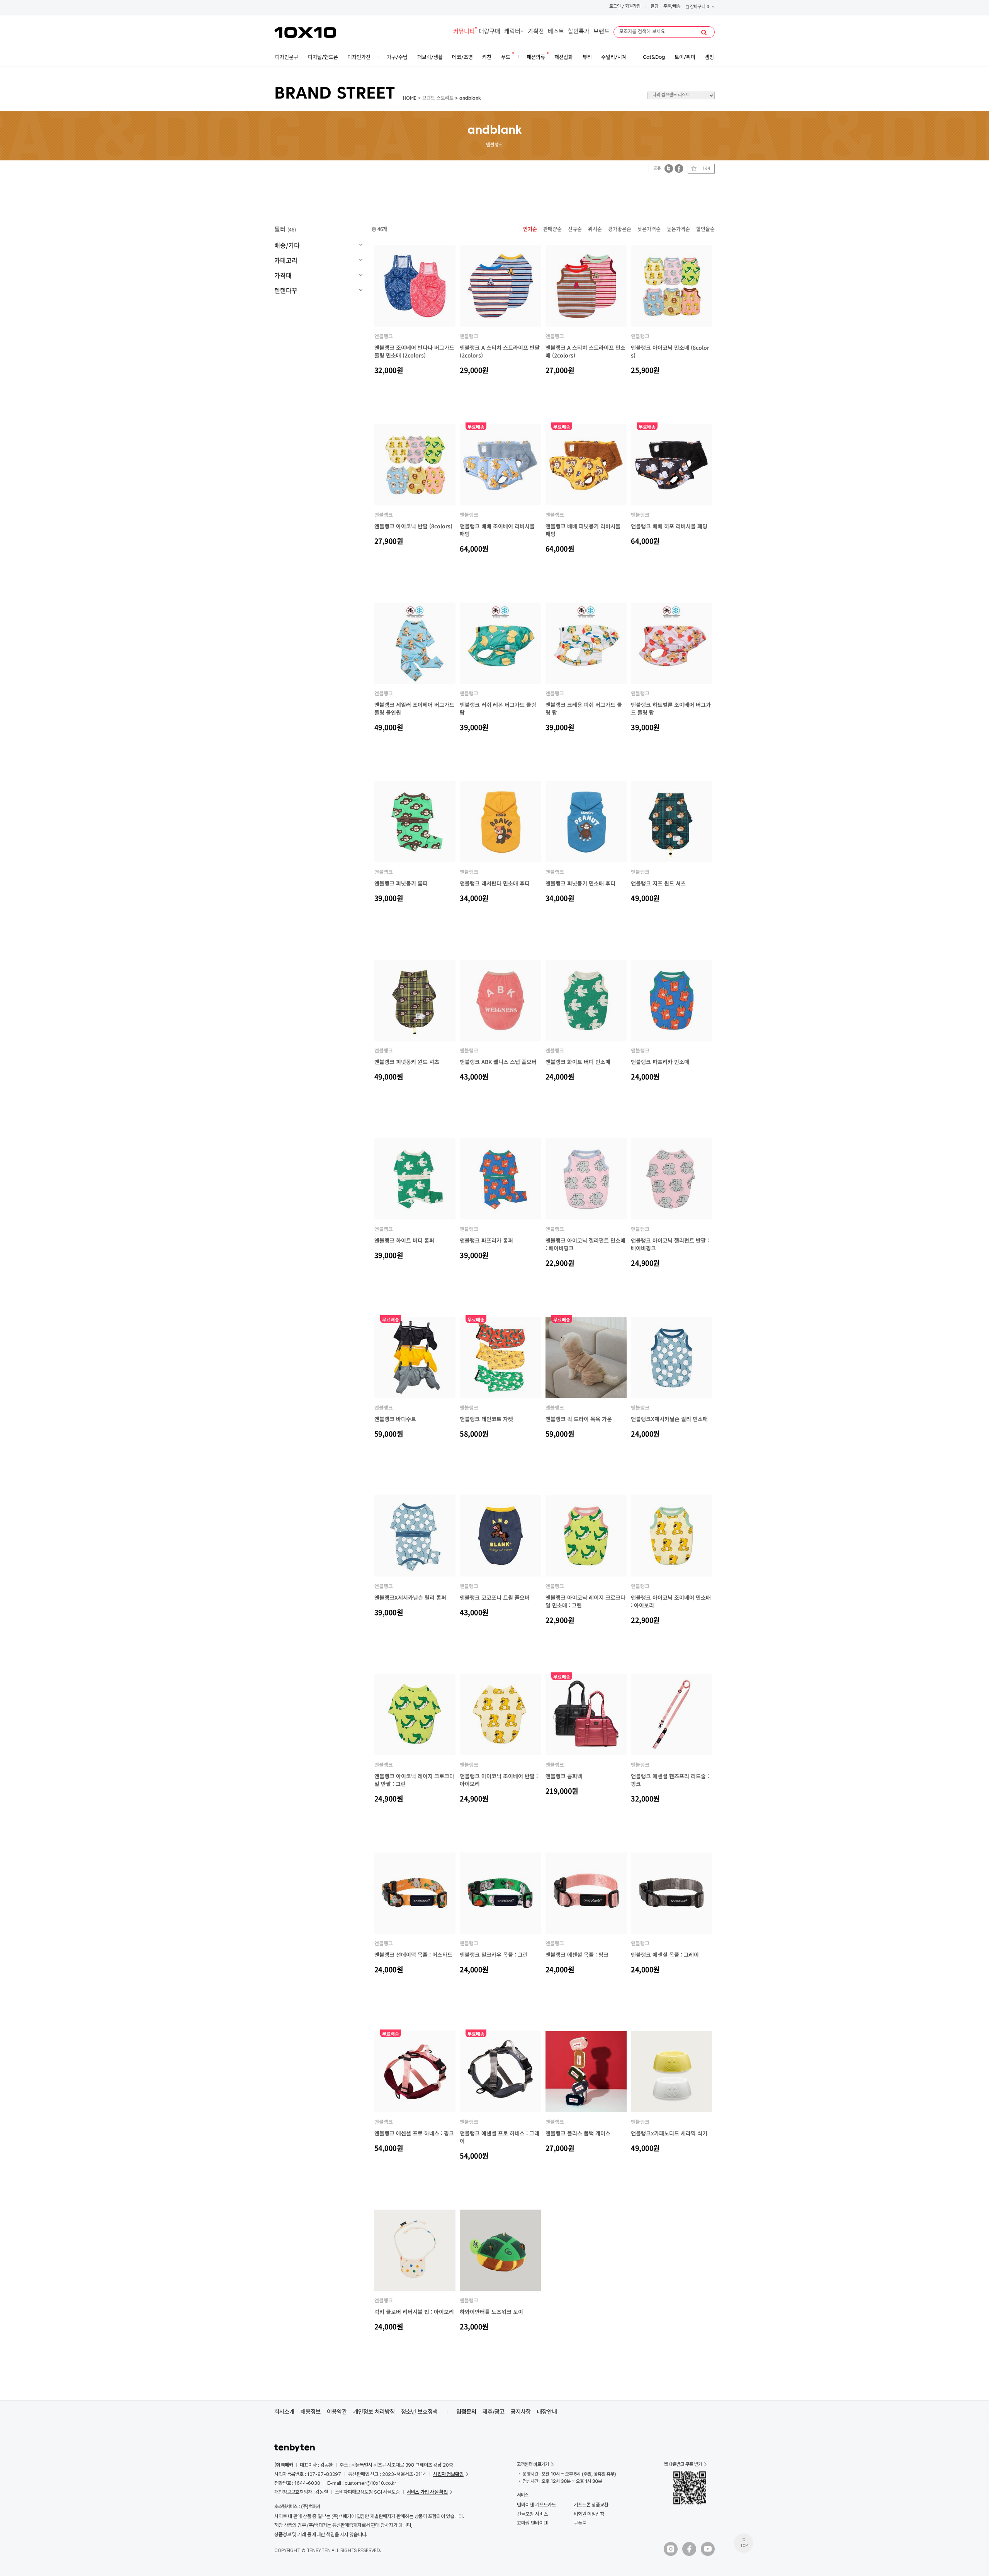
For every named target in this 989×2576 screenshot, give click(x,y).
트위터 (669, 168)
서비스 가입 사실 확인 (427, 2492)
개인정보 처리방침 (374, 2412)
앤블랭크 (384, 336)
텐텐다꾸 (286, 290)
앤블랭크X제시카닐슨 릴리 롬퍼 (410, 1597)
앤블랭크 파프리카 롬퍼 (486, 1240)
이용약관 (337, 2412)
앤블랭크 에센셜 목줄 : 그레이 (665, 1955)
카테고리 (286, 260)
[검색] (704, 32)
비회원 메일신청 (589, 2514)
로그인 (615, 7)
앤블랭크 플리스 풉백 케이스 (578, 2133)
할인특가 (579, 32)
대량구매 (489, 32)
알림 (654, 7)
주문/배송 (672, 7)
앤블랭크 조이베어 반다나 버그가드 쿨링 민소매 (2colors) (414, 351)
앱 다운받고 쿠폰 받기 (683, 2464)
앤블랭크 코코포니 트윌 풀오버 (495, 1597)
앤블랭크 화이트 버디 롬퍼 (404, 1240)
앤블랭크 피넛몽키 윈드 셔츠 (407, 1062)
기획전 (536, 32)
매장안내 (547, 2412)
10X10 (305, 32)
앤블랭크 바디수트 (395, 1419)
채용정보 (311, 2412)
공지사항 (521, 2412)
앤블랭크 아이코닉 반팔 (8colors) (413, 526)
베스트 (556, 32)
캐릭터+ (514, 32)
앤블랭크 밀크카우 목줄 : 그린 (494, 1955)
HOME (410, 99)
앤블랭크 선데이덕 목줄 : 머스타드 (413, 1955)
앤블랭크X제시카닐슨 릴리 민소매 (669, 1419)
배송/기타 (287, 245)
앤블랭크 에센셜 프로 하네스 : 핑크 (414, 2133)
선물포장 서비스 (532, 2514)
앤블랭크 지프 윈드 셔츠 (658, 883)
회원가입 (633, 7)
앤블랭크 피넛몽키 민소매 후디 (580, 883)
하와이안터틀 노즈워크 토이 (491, 2312)
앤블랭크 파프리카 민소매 (660, 1062)
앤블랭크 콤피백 (564, 1776)
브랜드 (602, 32)
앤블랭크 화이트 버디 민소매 (578, 1062)
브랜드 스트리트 (438, 99)
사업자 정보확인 (448, 2474)
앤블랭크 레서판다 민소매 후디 (495, 883)
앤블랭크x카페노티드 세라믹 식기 (669, 2133)
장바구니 (699, 7)
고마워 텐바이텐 (532, 2523)
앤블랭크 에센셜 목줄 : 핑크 (577, 1955)
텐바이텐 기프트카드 (536, 2505)
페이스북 (679, 168)
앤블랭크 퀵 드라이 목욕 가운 (579, 1419)
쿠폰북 (580, 2523)
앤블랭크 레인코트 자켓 (486, 1419)
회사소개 (284, 2412)
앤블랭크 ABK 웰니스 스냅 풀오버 (498, 1062)
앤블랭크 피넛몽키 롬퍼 (401, 883)
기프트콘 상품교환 (591, 2505)
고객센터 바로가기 (533, 2464)
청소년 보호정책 (419, 2412)
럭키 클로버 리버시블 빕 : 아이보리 (414, 2312)
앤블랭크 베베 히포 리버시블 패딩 (669, 526)
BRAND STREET (335, 94)
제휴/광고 (494, 2412)
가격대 (283, 275)
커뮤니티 (464, 32)
